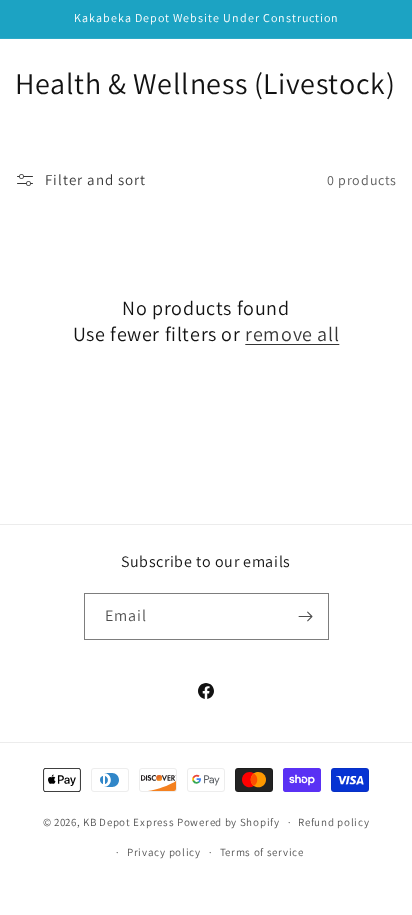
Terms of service (262, 852)
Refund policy (333, 822)
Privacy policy (164, 852)
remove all (292, 334)
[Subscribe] (306, 616)
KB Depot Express (128, 822)
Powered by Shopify (228, 822)
